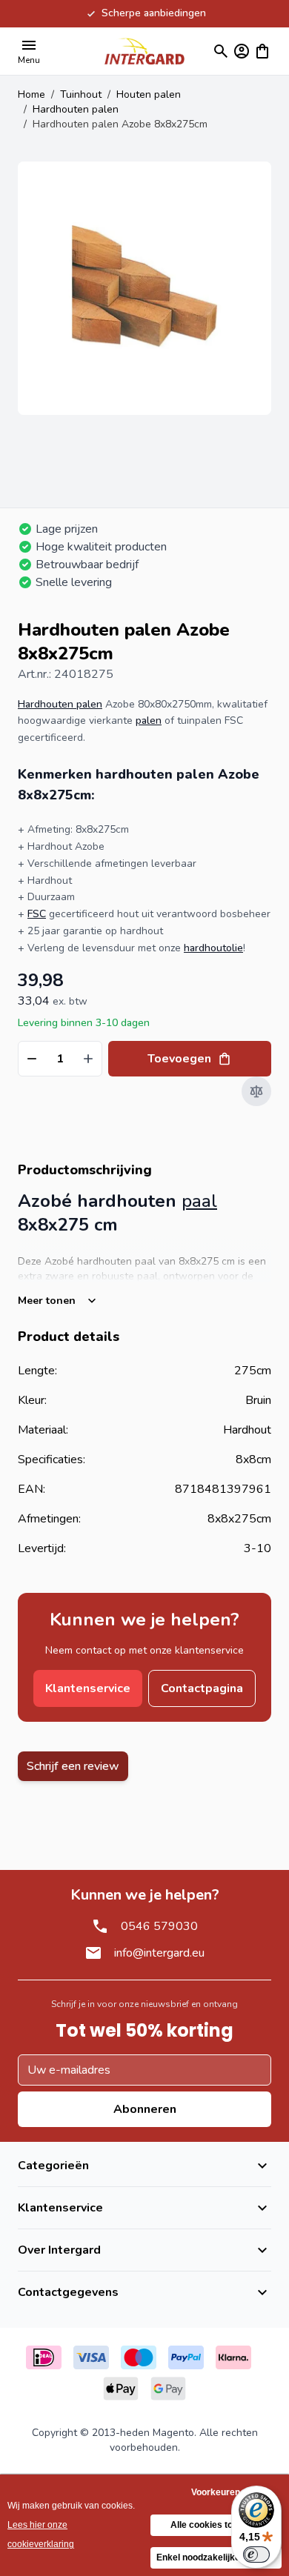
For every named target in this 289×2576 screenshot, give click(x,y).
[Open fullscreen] (144, 288)
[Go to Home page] (144, 51)
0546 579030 (159, 1926)
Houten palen (149, 94)
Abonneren (145, 2109)
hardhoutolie (213, 948)
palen (149, 720)
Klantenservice (88, 1688)
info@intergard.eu (159, 1953)
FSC (37, 914)
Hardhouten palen (76, 109)
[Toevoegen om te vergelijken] (256, 1091)
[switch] (256, 2555)
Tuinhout (81, 94)
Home (31, 94)
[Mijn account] (242, 51)
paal (199, 1201)
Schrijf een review (73, 1766)
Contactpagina (202, 1688)
